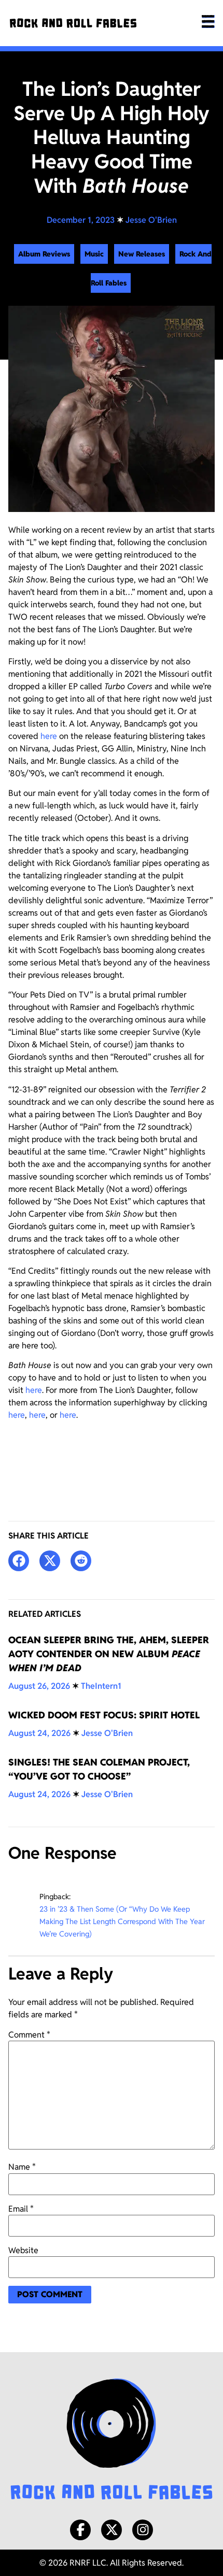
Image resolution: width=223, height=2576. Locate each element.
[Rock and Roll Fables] (73, 23)
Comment (29, 2035)
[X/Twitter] (112, 2530)
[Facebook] (80, 2530)
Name (22, 2167)
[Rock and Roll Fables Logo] (112, 2440)
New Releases (142, 254)
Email (21, 2209)
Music (94, 254)
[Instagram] (143, 2530)
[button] (19, 1561)
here (49, 736)
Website (23, 2251)
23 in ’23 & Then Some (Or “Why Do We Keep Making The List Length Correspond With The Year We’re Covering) (122, 1921)
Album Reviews (44, 254)
